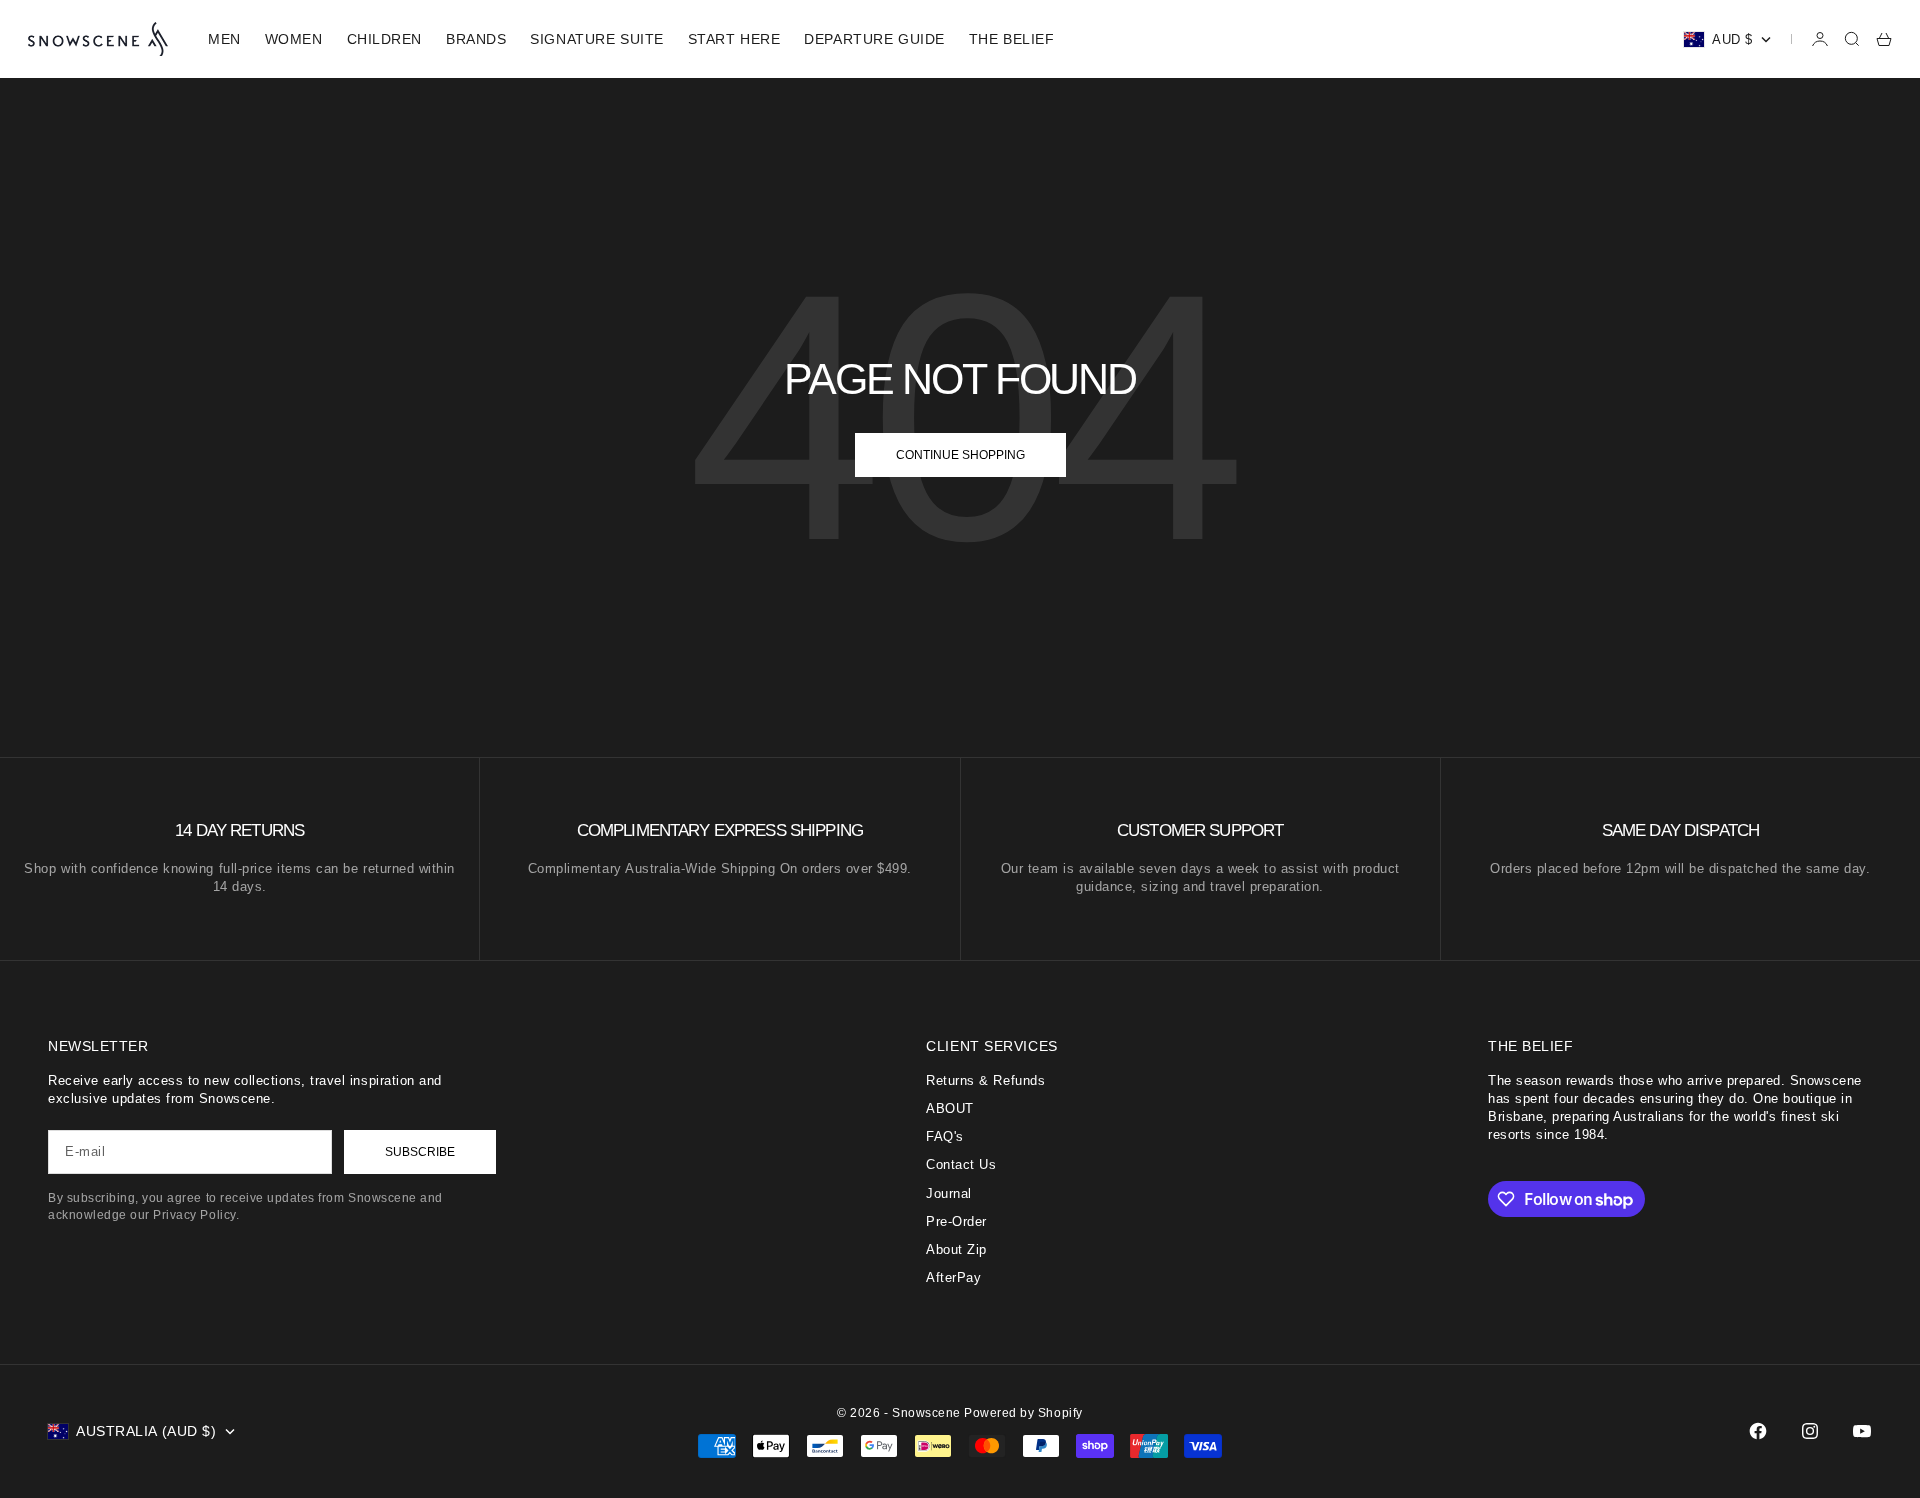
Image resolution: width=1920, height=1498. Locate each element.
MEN (224, 39)
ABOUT (950, 1108)
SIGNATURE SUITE (596, 39)
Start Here (734, 39)
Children (384, 39)
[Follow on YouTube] (1862, 1431)
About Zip (956, 1249)
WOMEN (294, 39)
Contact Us (961, 1164)
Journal (949, 1193)
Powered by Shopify (1023, 1413)
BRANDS (476, 39)
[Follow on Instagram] (1810, 1431)
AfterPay (953, 1277)
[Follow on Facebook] (1758, 1431)
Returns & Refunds (985, 1080)
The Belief (1012, 39)
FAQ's (945, 1136)
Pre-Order (956, 1221)
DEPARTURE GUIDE (874, 39)
